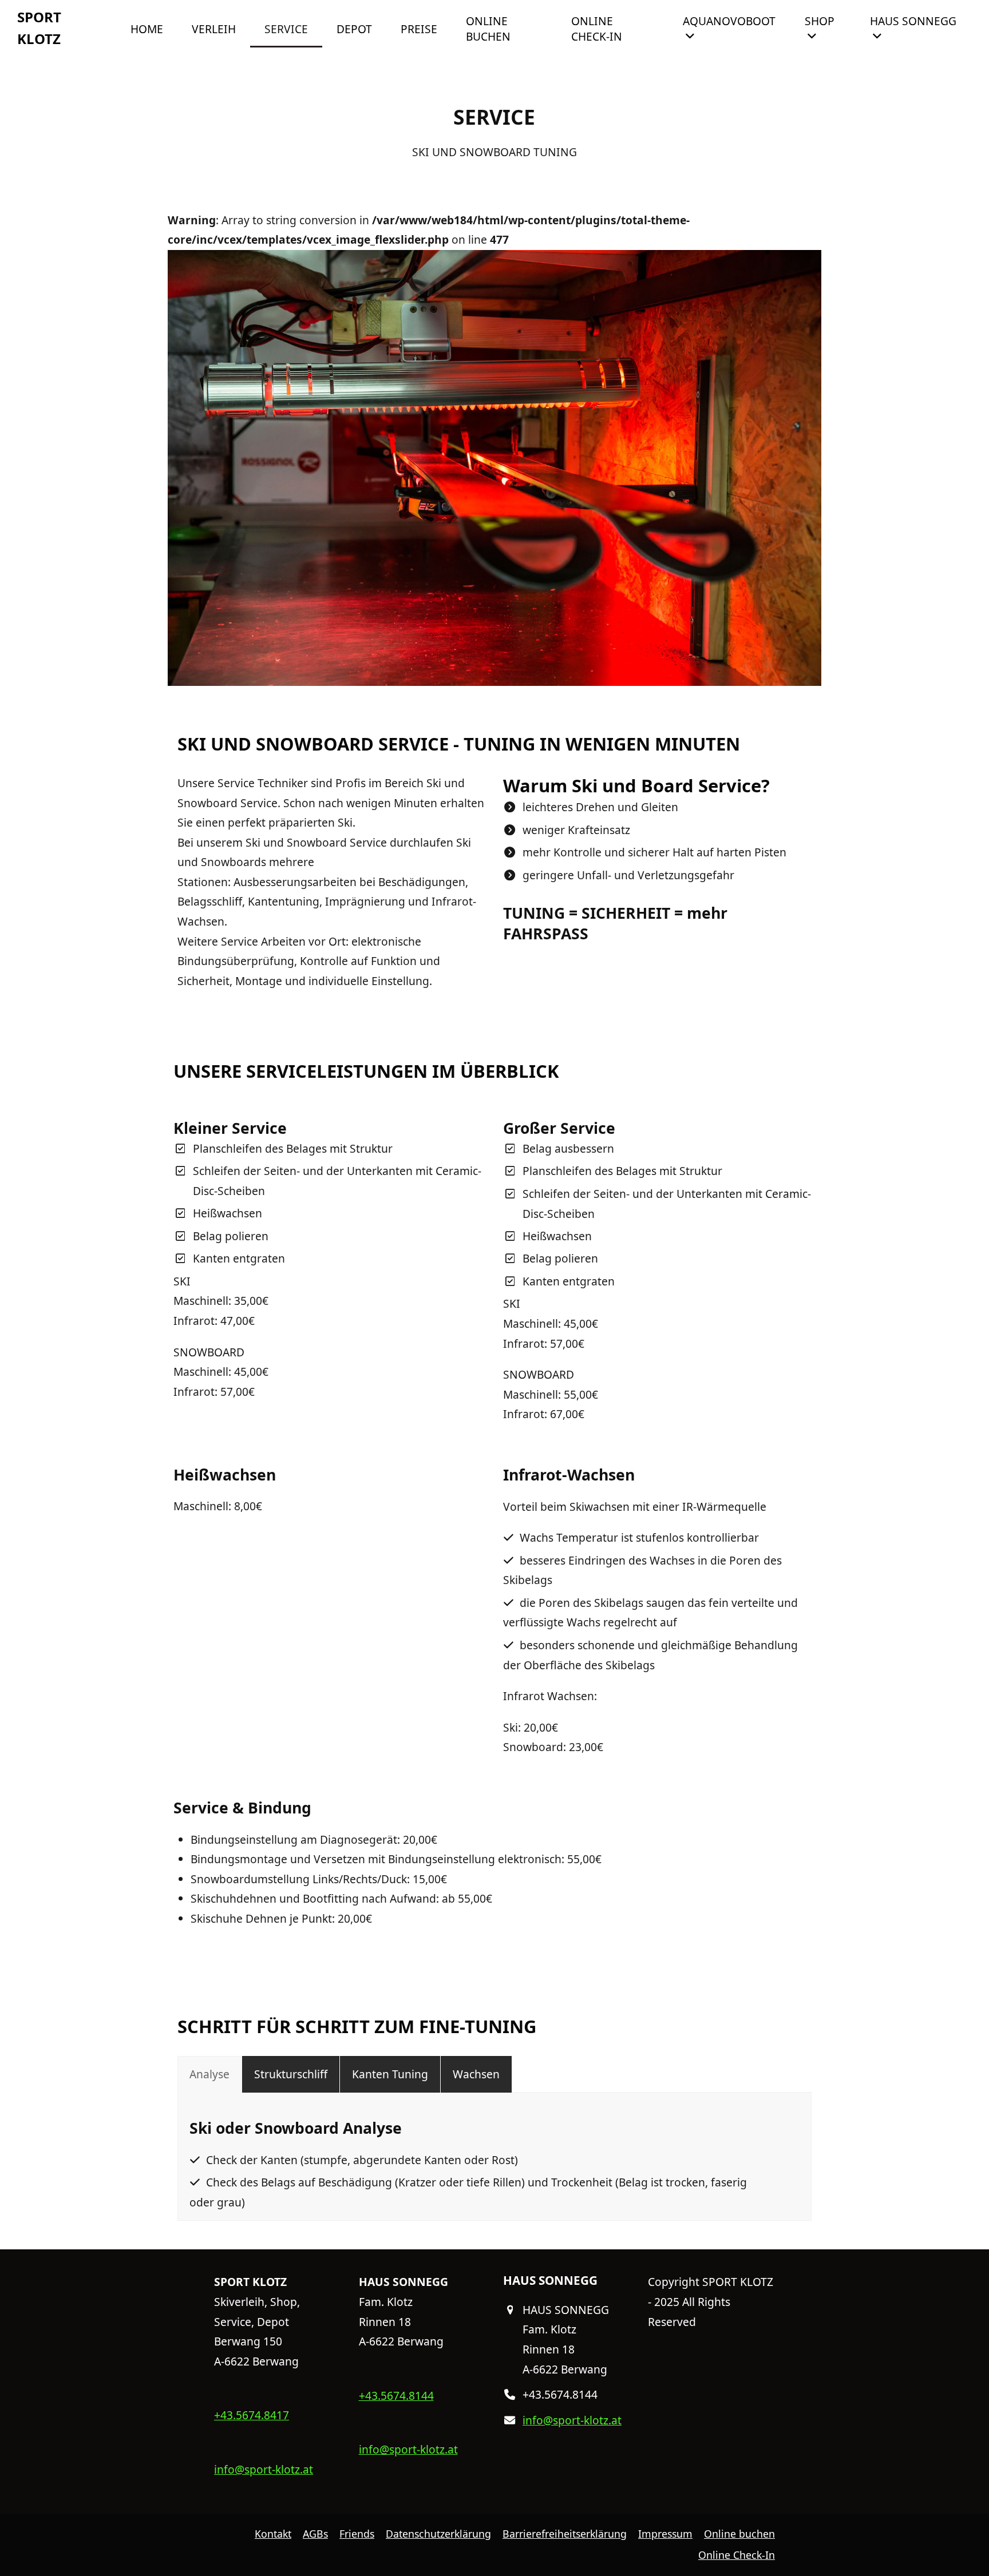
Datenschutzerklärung (438, 2534)
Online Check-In (737, 2555)
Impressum (665, 2534)
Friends (357, 2534)
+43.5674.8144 (396, 2396)
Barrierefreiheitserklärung (565, 2534)
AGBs (315, 2534)
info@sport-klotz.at (264, 2469)
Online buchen (739, 2534)
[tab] (209, 2075)
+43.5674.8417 (252, 2415)
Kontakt (273, 2534)
